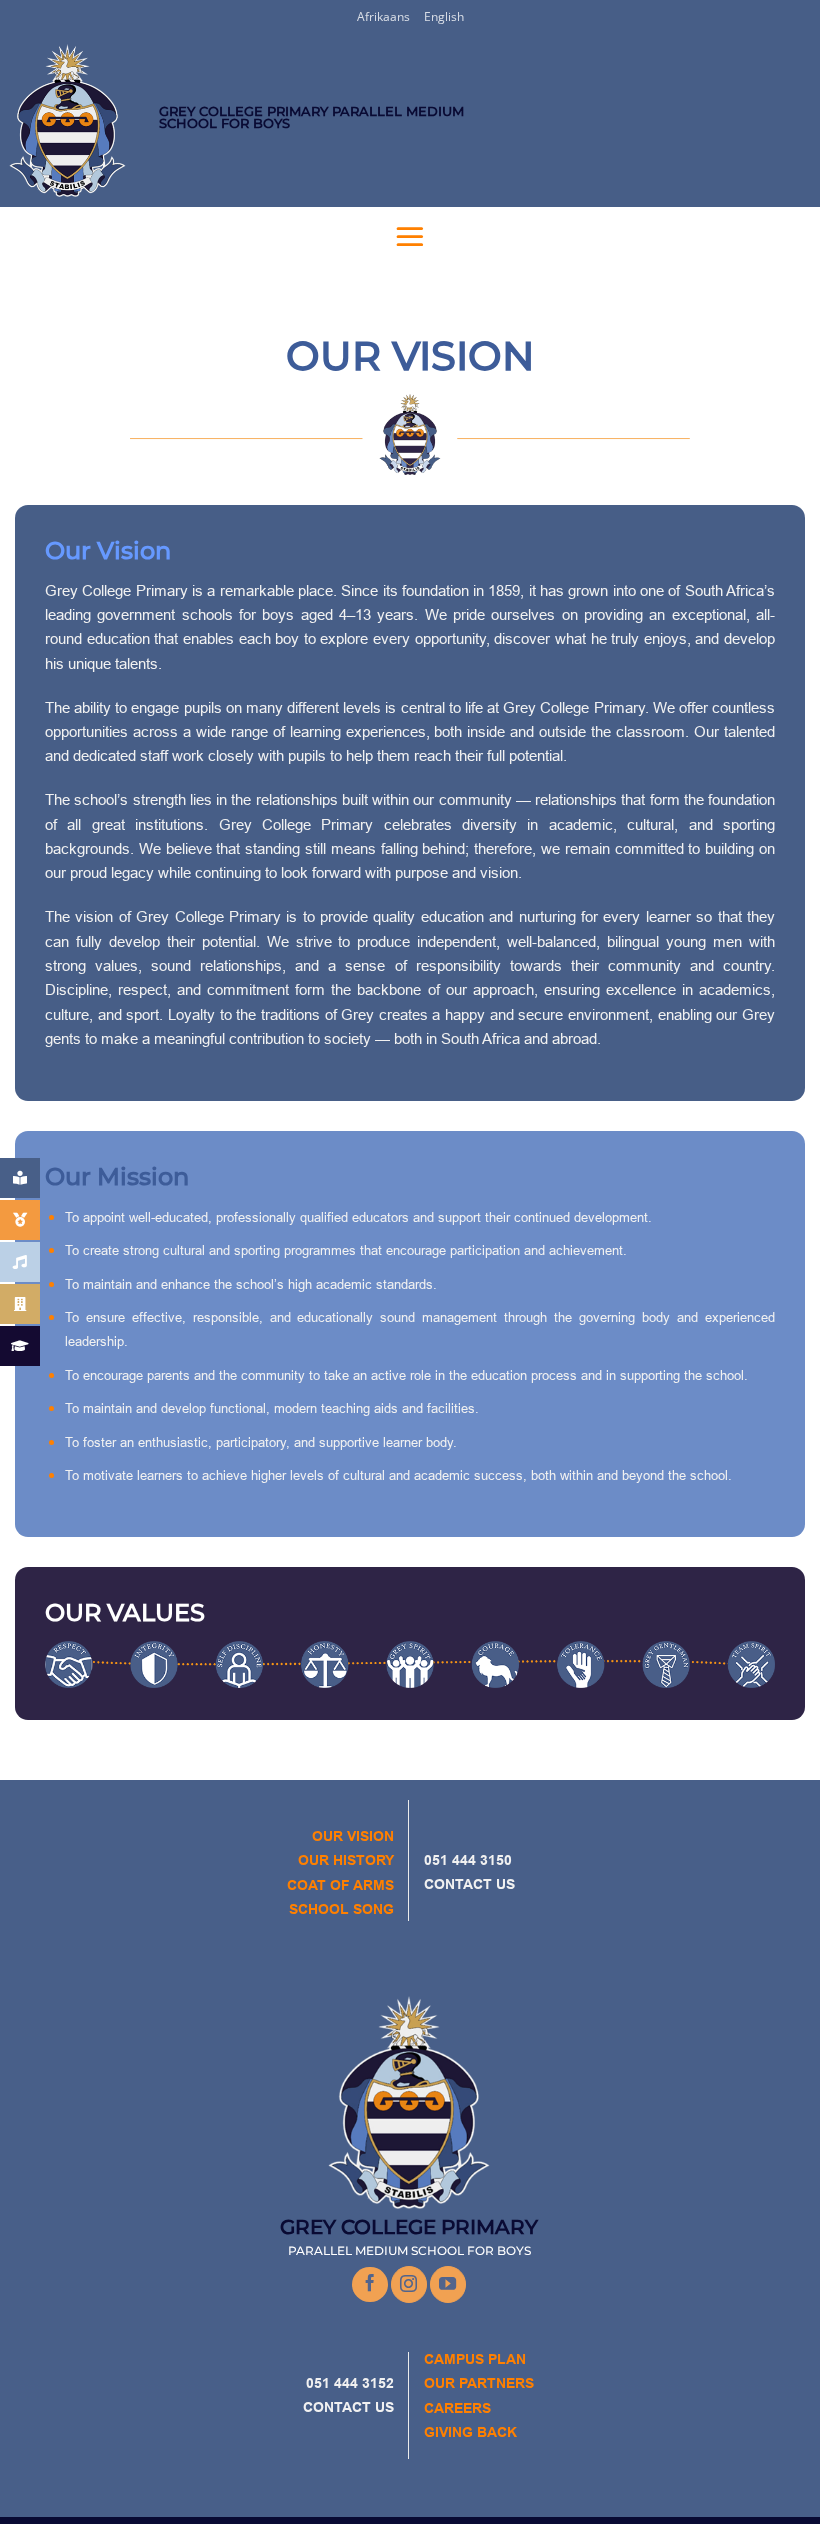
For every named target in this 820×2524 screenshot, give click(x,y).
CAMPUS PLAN (475, 2359)
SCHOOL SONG (341, 1909)
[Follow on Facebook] (370, 2285)
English (444, 16)
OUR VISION (353, 1836)
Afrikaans (383, 16)
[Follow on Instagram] (409, 2284)
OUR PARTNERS (479, 2383)
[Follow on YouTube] (448, 2284)
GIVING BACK (470, 2432)
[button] (410, 236)
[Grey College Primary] (79, 120)
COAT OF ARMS (340, 1885)
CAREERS (457, 2408)
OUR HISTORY (346, 1860)
